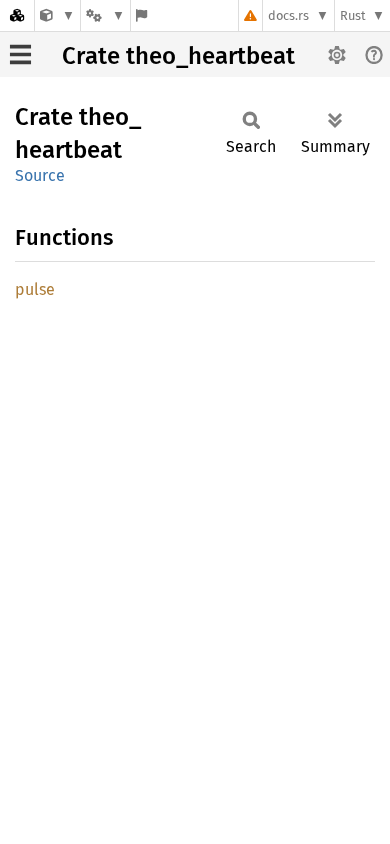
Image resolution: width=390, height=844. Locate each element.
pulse (35, 289)
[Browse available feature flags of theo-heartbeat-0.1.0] (141, 15)
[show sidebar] (20, 54)
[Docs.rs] (17, 15)
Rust (353, 15)
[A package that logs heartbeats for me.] (57, 15)
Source (40, 175)
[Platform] (105, 15)
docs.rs (288, 15)
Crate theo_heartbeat (178, 56)
